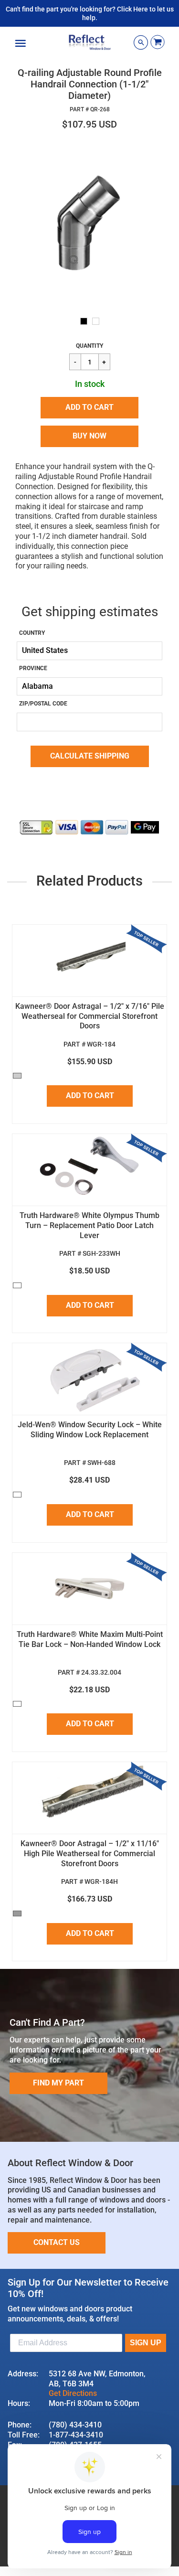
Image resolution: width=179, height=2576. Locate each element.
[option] (89, 224)
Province (33, 668)
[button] (89, 408)
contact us (57, 2242)
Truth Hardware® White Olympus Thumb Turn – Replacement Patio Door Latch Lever (89, 1225)
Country (32, 633)
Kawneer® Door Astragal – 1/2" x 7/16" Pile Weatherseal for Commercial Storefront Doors (90, 1016)
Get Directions (73, 2393)
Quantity (89, 346)
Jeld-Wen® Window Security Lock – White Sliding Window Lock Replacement (90, 1430)
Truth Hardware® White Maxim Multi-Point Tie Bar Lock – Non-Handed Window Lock (90, 1639)
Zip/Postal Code (43, 704)
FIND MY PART (58, 2083)
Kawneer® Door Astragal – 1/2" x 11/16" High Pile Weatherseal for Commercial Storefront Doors (90, 1854)
